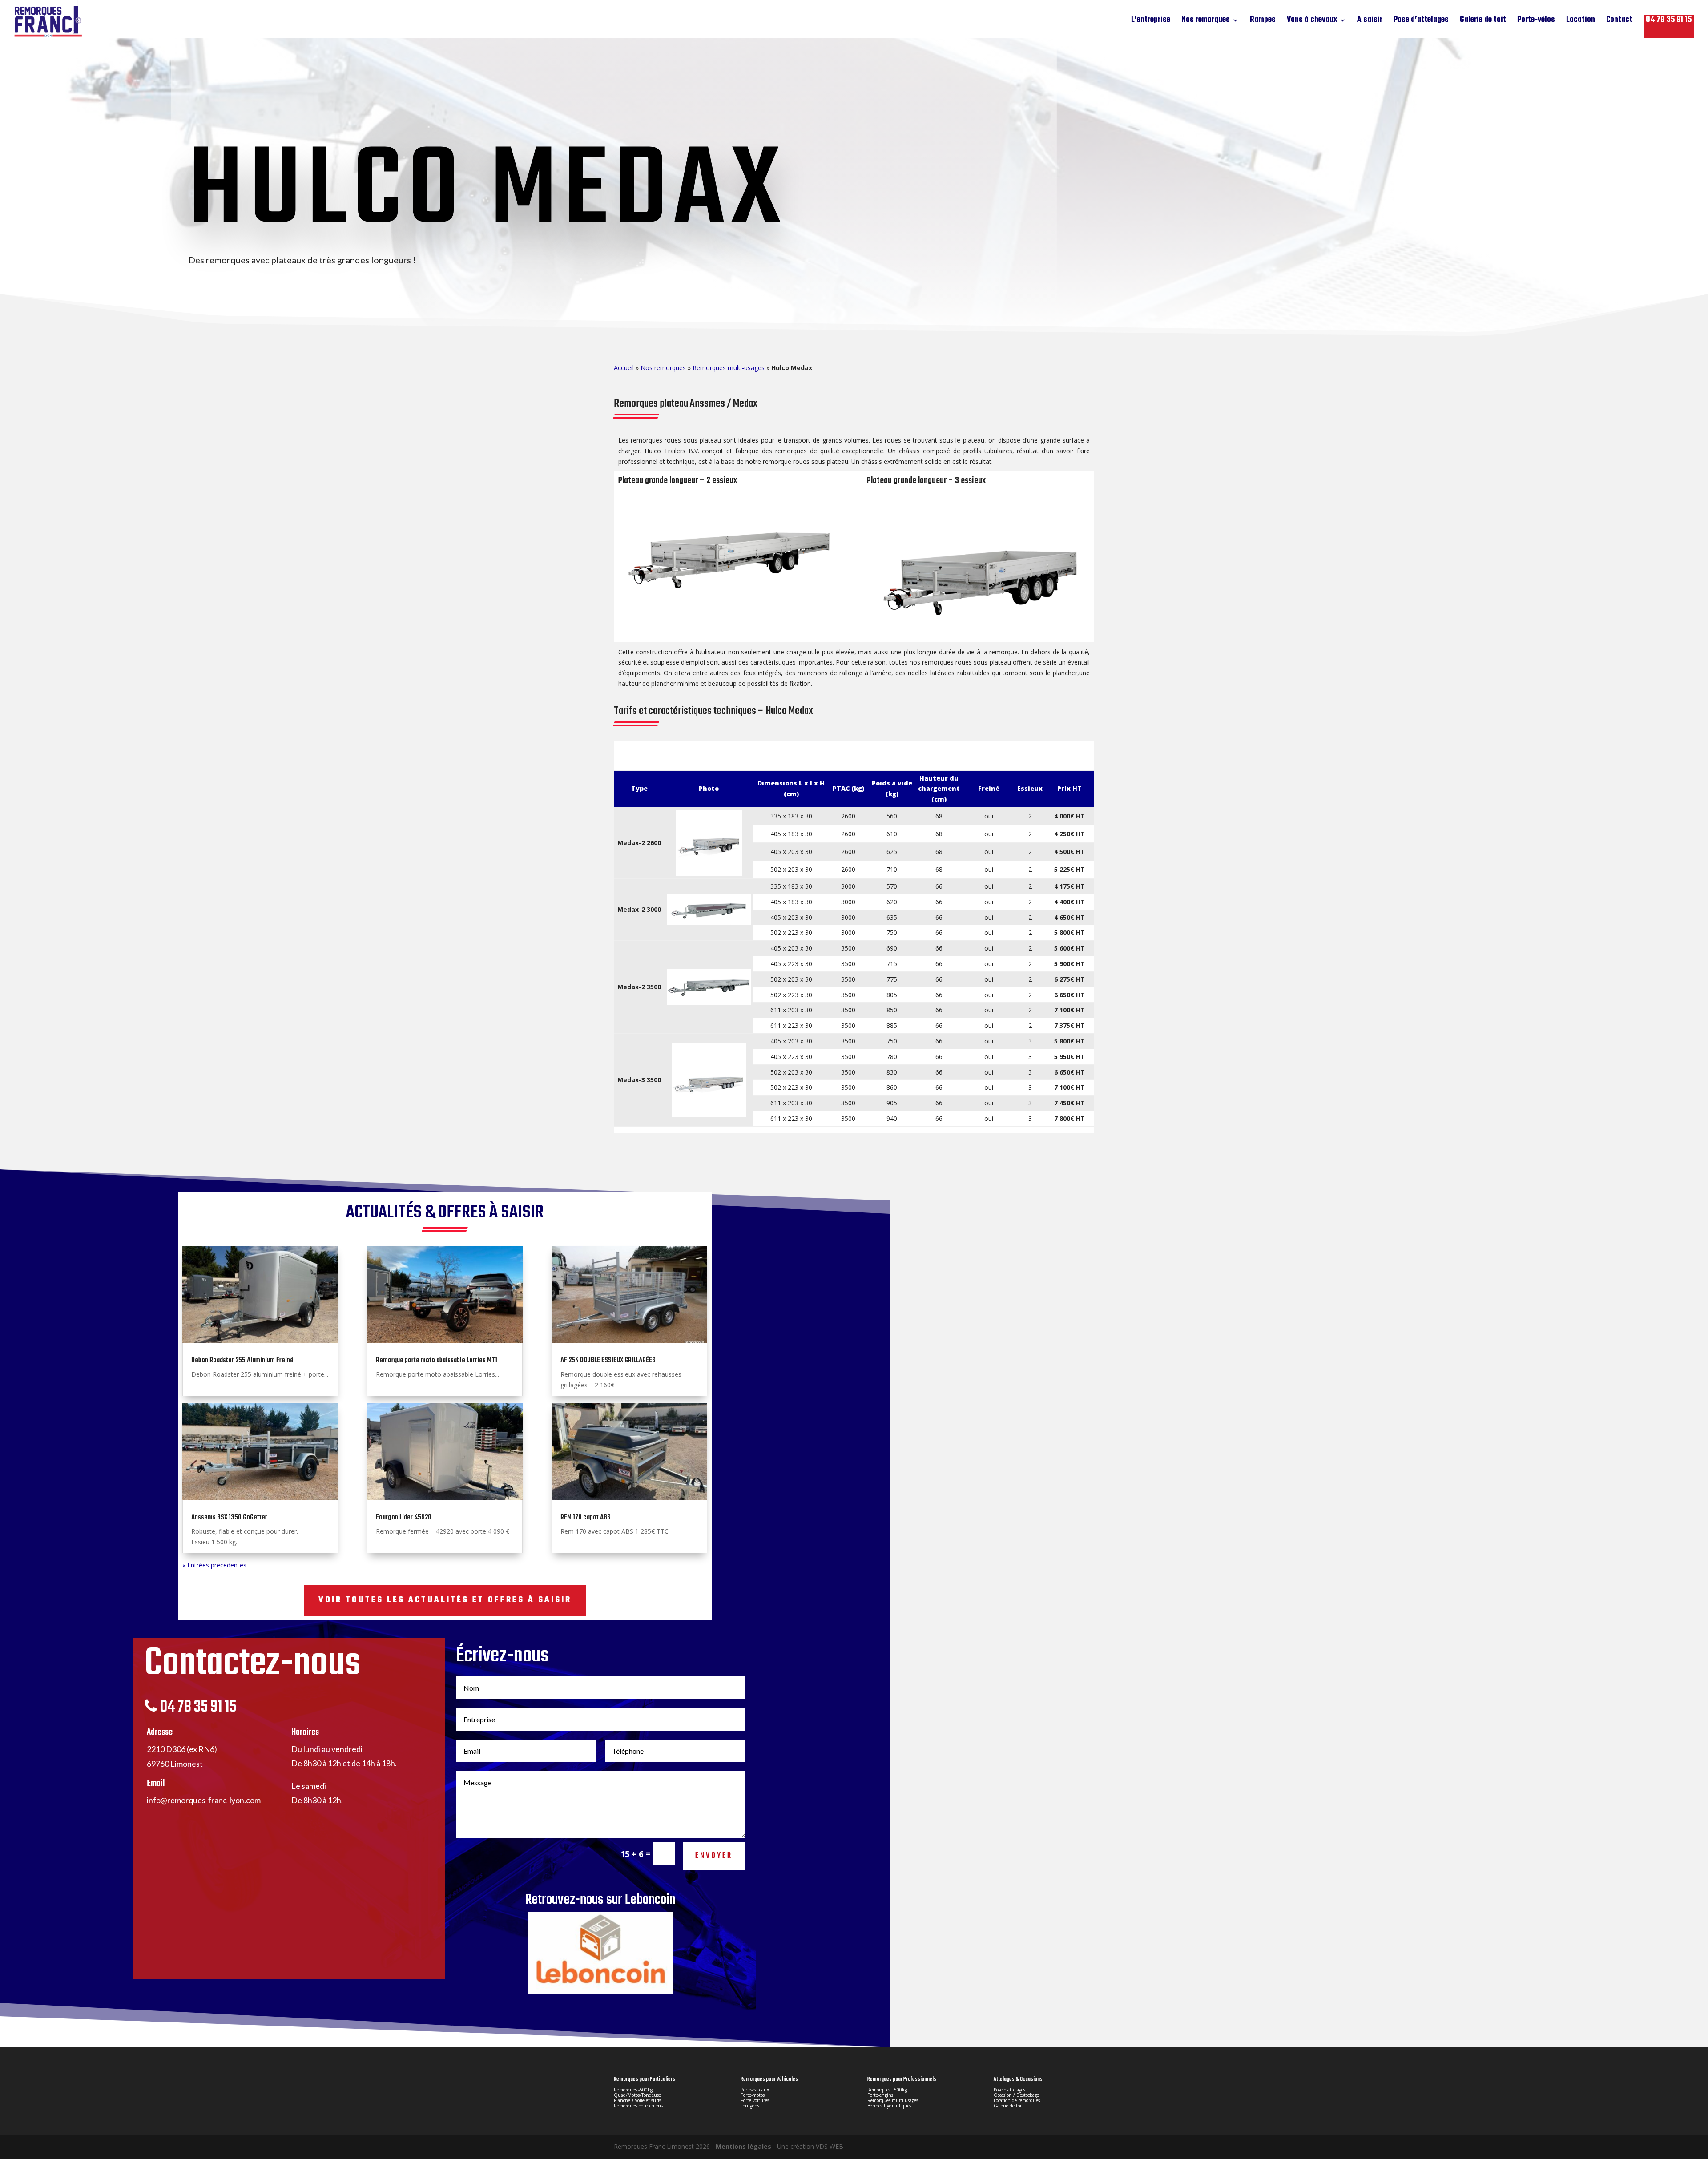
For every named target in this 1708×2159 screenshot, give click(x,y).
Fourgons (750, 2106)
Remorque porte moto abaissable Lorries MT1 (437, 1361)
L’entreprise (1151, 22)
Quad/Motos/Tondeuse (637, 2095)
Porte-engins (880, 2095)
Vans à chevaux (1312, 22)
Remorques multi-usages (729, 368)
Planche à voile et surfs (637, 2100)
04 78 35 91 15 (1669, 20)
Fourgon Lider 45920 (404, 1518)
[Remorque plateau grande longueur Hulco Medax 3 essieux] (978, 635)
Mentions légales (743, 2146)
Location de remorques (1017, 2100)
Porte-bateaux (755, 2090)
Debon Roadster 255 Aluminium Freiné (242, 1361)
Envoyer (714, 1856)
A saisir (1370, 22)
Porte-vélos (1536, 22)
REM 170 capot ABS (586, 1518)
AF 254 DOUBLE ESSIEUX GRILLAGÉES (608, 1361)
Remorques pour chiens (638, 2106)
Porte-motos (753, 2095)
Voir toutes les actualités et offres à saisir (445, 1600)
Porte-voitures (755, 2100)
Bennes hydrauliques (889, 2106)
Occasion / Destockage (1016, 2095)
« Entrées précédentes (214, 1565)
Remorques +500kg (887, 2090)
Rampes (1263, 22)
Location (1581, 22)
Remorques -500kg (633, 2090)
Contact (1619, 22)
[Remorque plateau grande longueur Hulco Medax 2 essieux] (730, 635)
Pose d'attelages (1009, 2090)
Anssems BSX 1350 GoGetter (229, 1518)
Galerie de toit (1483, 22)
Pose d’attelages (1421, 22)
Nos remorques (1206, 22)
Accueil (624, 368)
